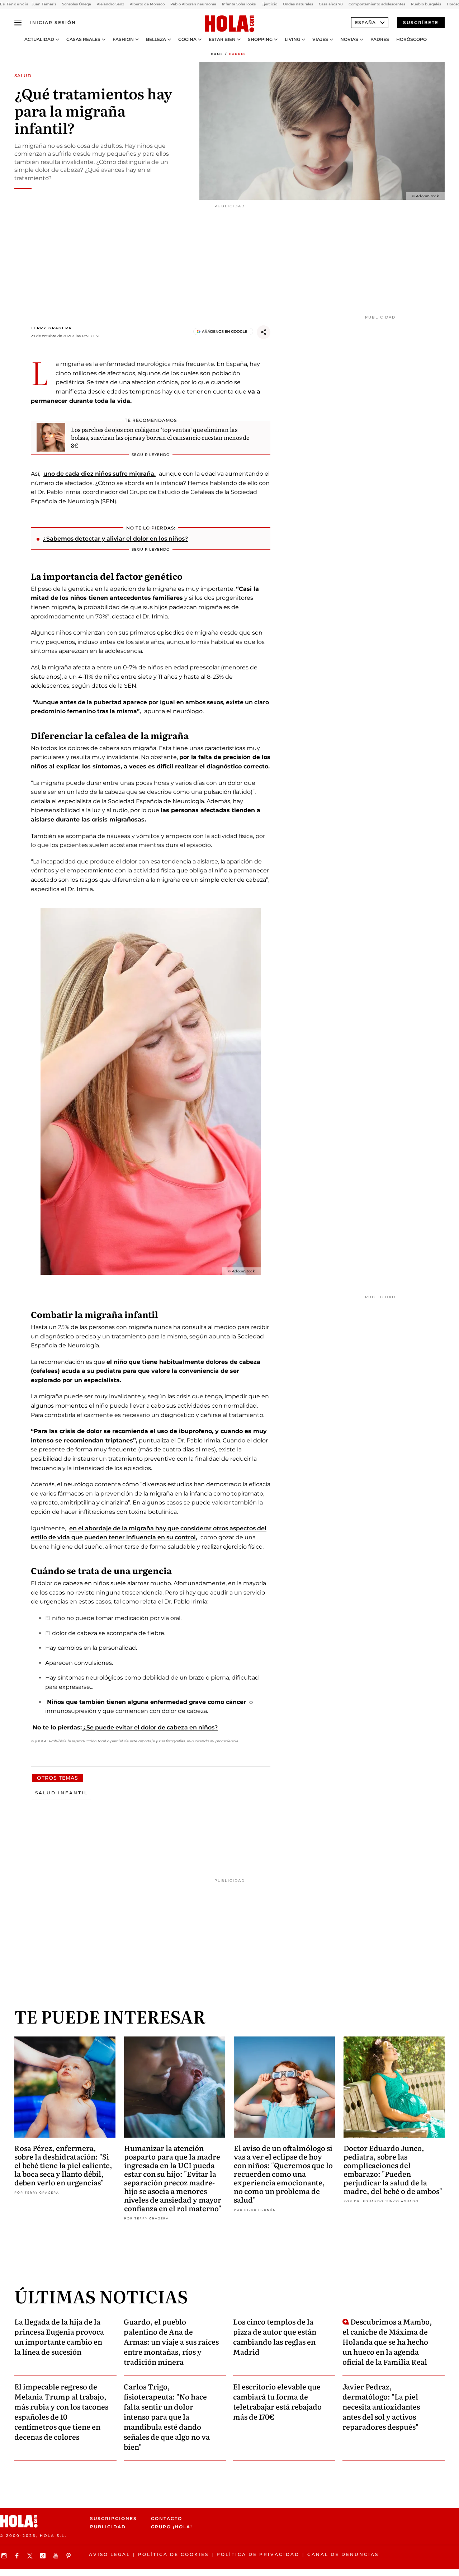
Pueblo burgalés (426, 4)
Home (217, 54)
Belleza (156, 39)
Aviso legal (110, 2554)
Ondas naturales (298, 4)
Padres (380, 39)
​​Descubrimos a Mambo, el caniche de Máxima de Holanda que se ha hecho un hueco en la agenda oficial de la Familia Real (387, 2341)
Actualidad (39, 39)
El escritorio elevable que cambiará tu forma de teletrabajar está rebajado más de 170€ (277, 2401)
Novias (349, 39)
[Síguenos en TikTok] (44, 2556)
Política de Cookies (173, 2554)
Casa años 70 (331, 4)
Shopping (260, 39)
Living (292, 39)
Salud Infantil (61, 1793)
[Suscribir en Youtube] (57, 2556)
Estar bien (222, 39)
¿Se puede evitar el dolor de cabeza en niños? (150, 1727)
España (365, 22)
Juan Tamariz (44, 4)
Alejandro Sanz (110, 4)
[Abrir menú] (18, 23)
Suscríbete (421, 22)
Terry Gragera (51, 328)
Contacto (167, 2518)
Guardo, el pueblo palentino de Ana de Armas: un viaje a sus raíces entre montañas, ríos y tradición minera (171, 2341)
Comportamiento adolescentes (377, 4)
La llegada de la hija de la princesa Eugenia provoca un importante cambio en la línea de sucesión (59, 2336)
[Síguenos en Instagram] (5, 2556)
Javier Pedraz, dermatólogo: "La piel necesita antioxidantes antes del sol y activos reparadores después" (381, 2406)
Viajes (320, 39)
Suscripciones (113, 2518)
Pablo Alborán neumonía (193, 4)
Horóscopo (411, 39)
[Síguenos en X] (31, 2556)
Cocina (187, 39)
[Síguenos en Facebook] (18, 2556)
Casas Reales (83, 39)
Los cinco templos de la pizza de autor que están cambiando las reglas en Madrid (275, 2336)
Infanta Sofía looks (239, 4)
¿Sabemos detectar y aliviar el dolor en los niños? (115, 539)
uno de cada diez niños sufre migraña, (100, 474)
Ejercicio (269, 4)
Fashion (123, 39)
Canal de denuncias (343, 2554)
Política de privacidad (258, 2554)
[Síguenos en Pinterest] (70, 2556)
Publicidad (108, 2527)
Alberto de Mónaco (147, 4)
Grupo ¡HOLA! (172, 2527)
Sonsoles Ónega (77, 4)
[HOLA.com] (229, 24)
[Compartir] (264, 332)
